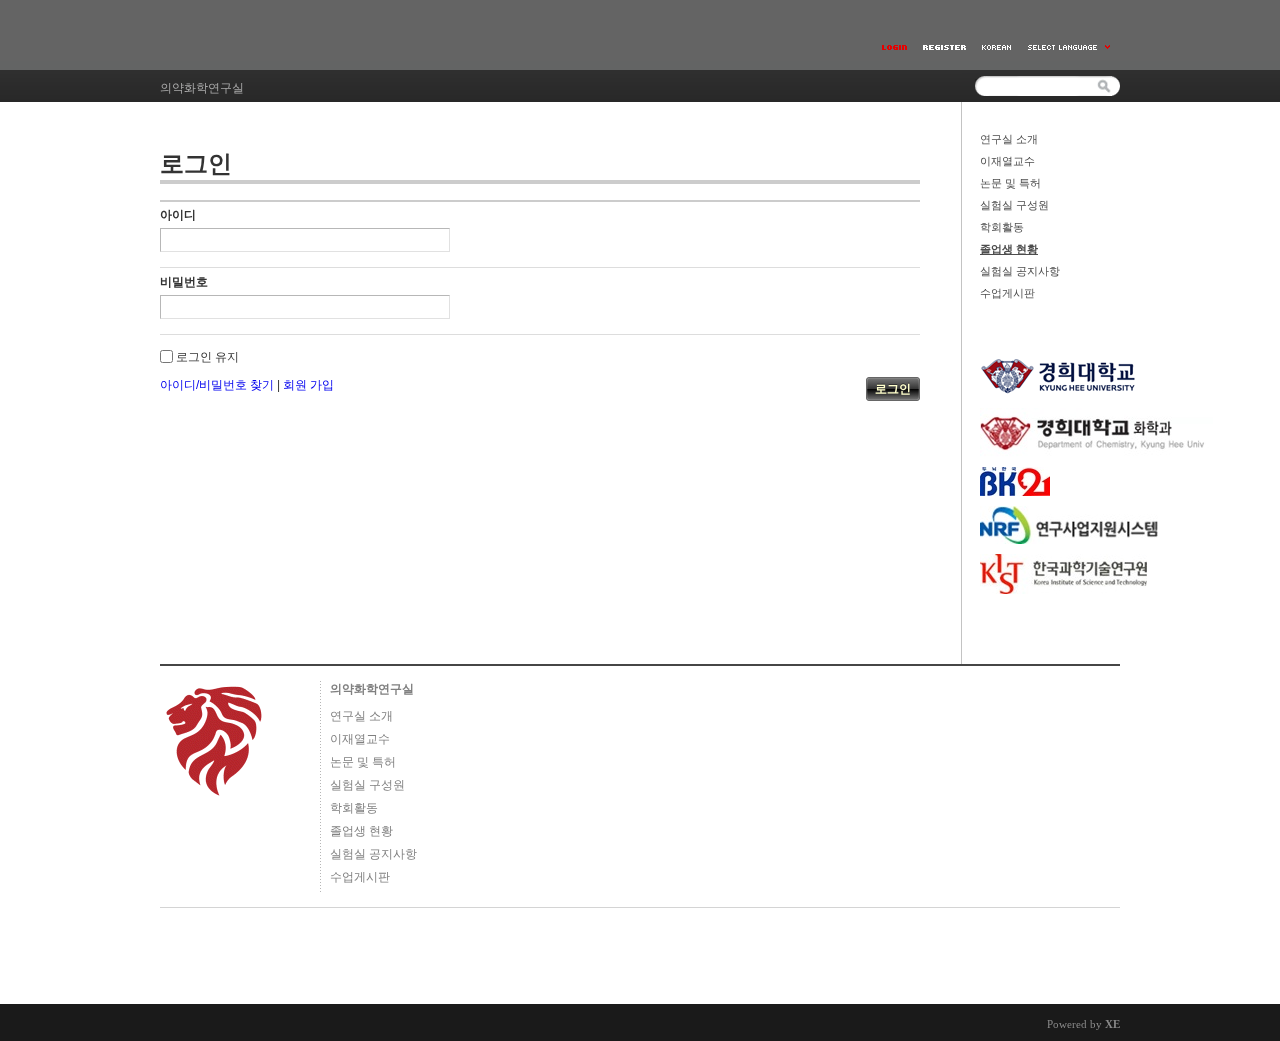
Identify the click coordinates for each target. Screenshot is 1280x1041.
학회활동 (1002, 227)
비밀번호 (184, 282)
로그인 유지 (207, 357)
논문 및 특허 (1010, 183)
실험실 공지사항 (1020, 271)
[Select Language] (1070, 47)
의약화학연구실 (372, 689)
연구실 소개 (1009, 139)
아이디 (178, 215)
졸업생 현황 (1009, 249)
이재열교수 (1007, 161)
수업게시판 (1007, 293)
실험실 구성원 (1014, 205)
